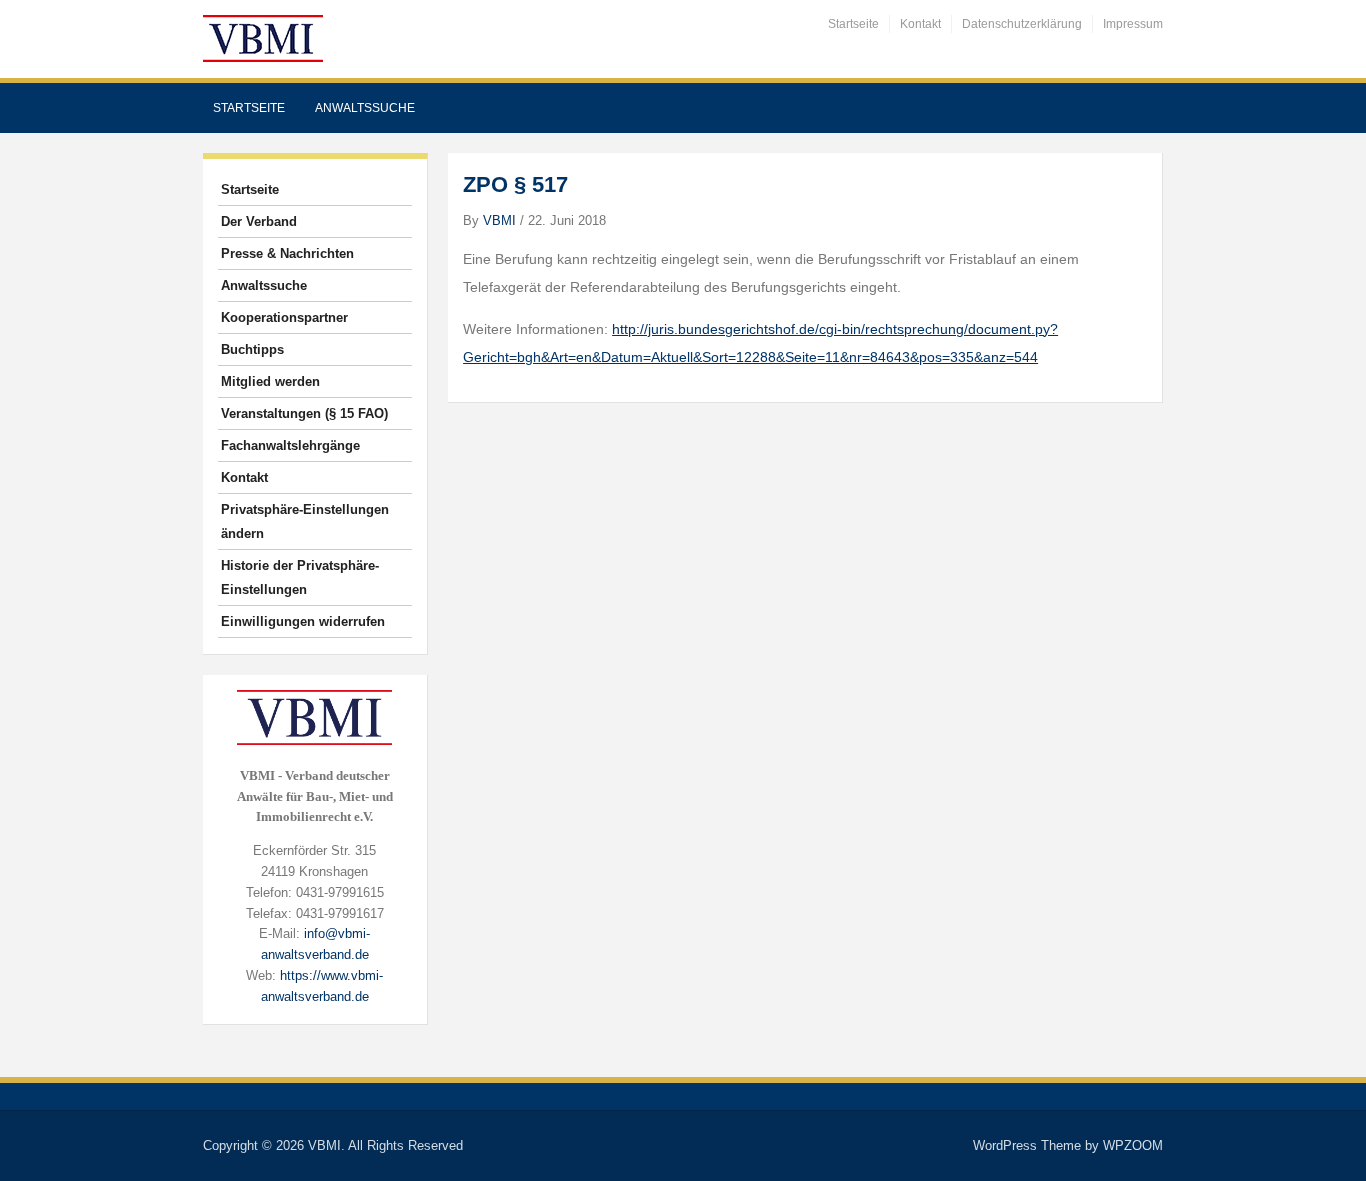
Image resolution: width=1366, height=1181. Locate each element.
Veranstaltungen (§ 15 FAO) (304, 413)
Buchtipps (252, 349)
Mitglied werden (270, 381)
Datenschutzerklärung (1022, 24)
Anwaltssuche (365, 108)
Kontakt (920, 24)
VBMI (499, 220)
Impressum (1133, 24)
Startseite (853, 24)
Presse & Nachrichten (287, 253)
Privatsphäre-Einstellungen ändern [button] (305, 521)
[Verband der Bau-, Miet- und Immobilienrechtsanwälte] (263, 37)
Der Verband (259, 221)
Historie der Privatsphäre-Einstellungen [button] (300, 577)
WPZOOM (1133, 1145)
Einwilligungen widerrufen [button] (303, 621)
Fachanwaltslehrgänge (290, 445)
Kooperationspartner (284, 317)
